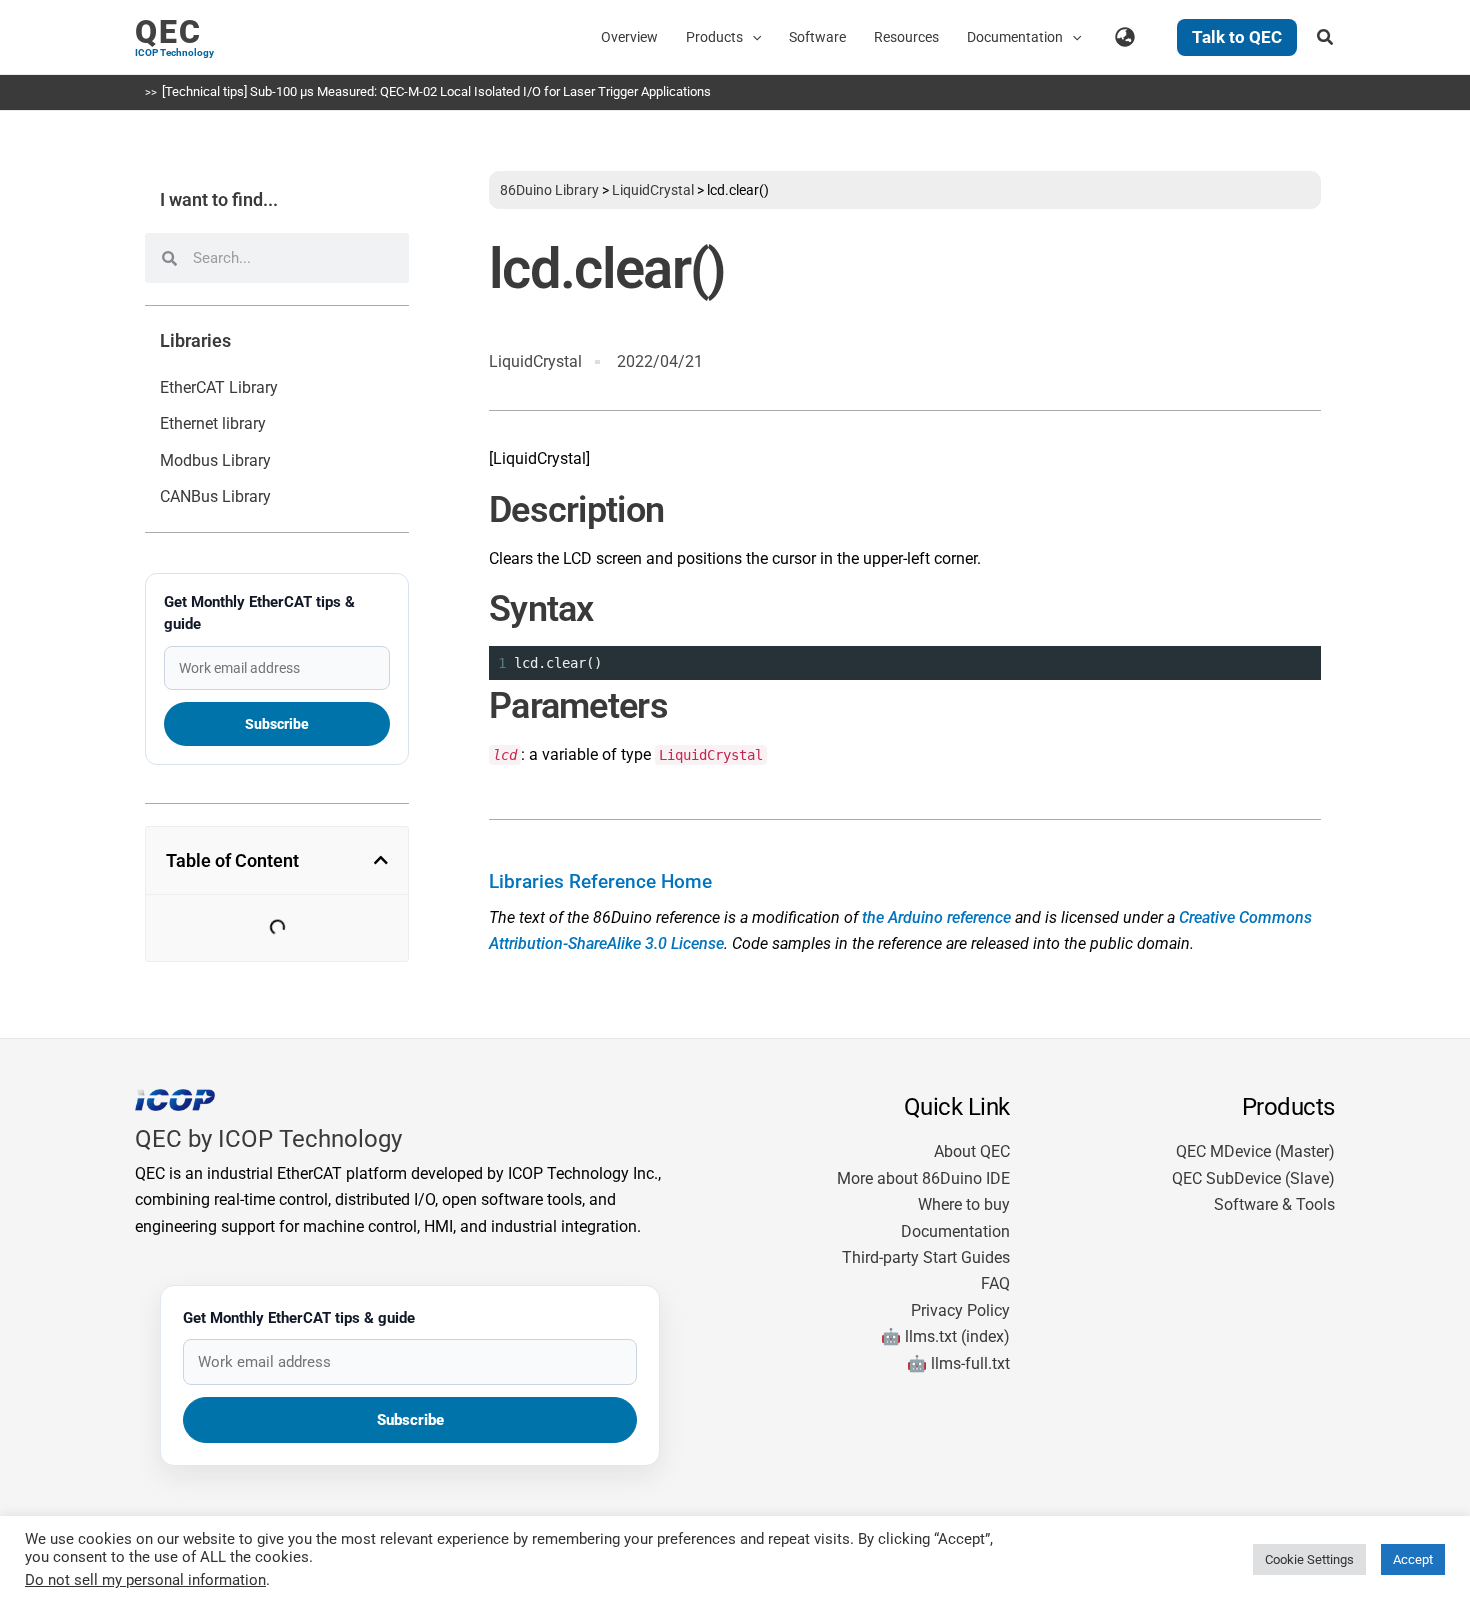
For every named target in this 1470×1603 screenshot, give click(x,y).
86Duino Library (549, 190)
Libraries (195, 341)
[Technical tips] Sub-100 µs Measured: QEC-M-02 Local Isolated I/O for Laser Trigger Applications (436, 91)
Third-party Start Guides (926, 1257)
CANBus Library (215, 496)
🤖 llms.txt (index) (945, 1336)
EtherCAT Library (219, 387)
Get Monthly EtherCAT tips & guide (259, 613)
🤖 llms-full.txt (958, 1363)
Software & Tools (1274, 1204)
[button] (752, 37)
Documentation (955, 1231)
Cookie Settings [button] (1309, 1559)
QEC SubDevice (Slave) (1253, 1178)
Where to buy (964, 1204)
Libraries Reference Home (600, 882)
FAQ (995, 1283)
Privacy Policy (960, 1310)
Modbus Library (215, 460)
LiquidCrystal (653, 190)
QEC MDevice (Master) (1255, 1151)
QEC (168, 32)
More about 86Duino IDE (923, 1178)
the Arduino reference (936, 917)
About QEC (972, 1151)
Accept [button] (1413, 1559)
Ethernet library (213, 423)
